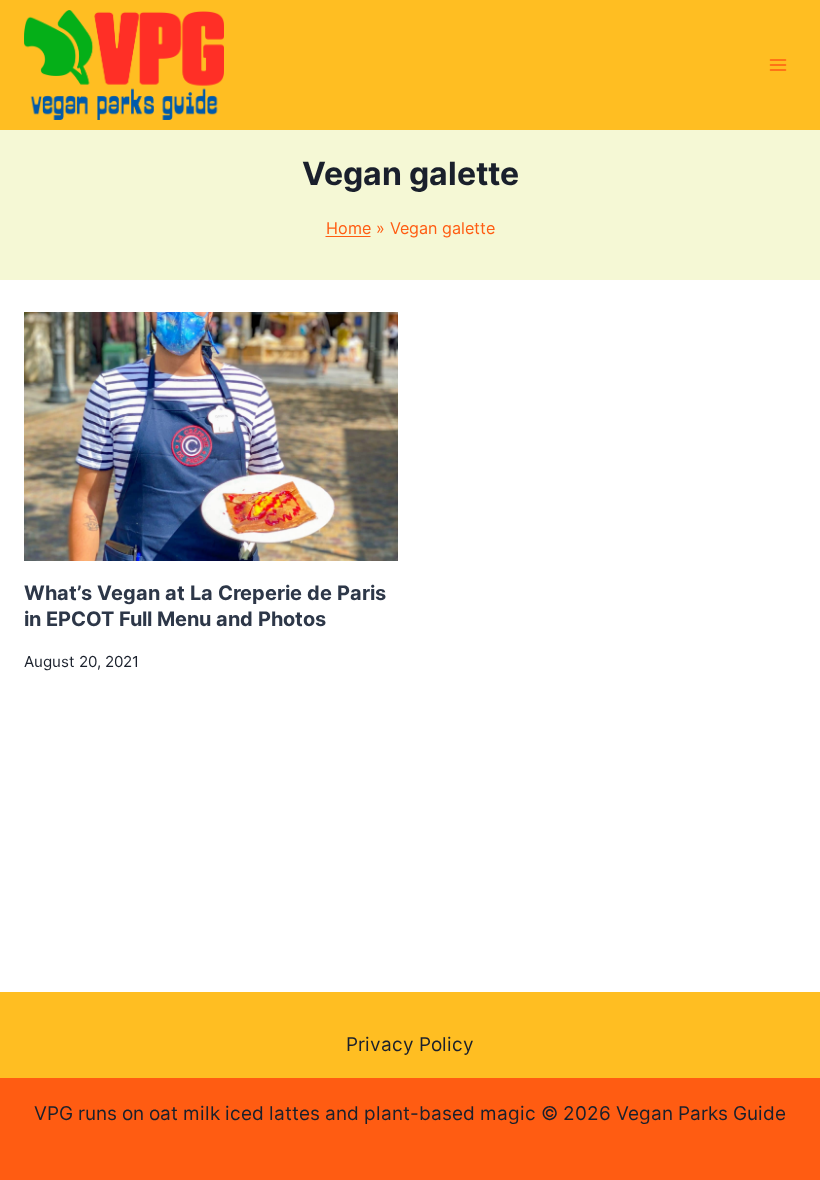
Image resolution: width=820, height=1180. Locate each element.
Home (348, 228)
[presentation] (211, 436)
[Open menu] (777, 64)
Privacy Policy (410, 1044)
